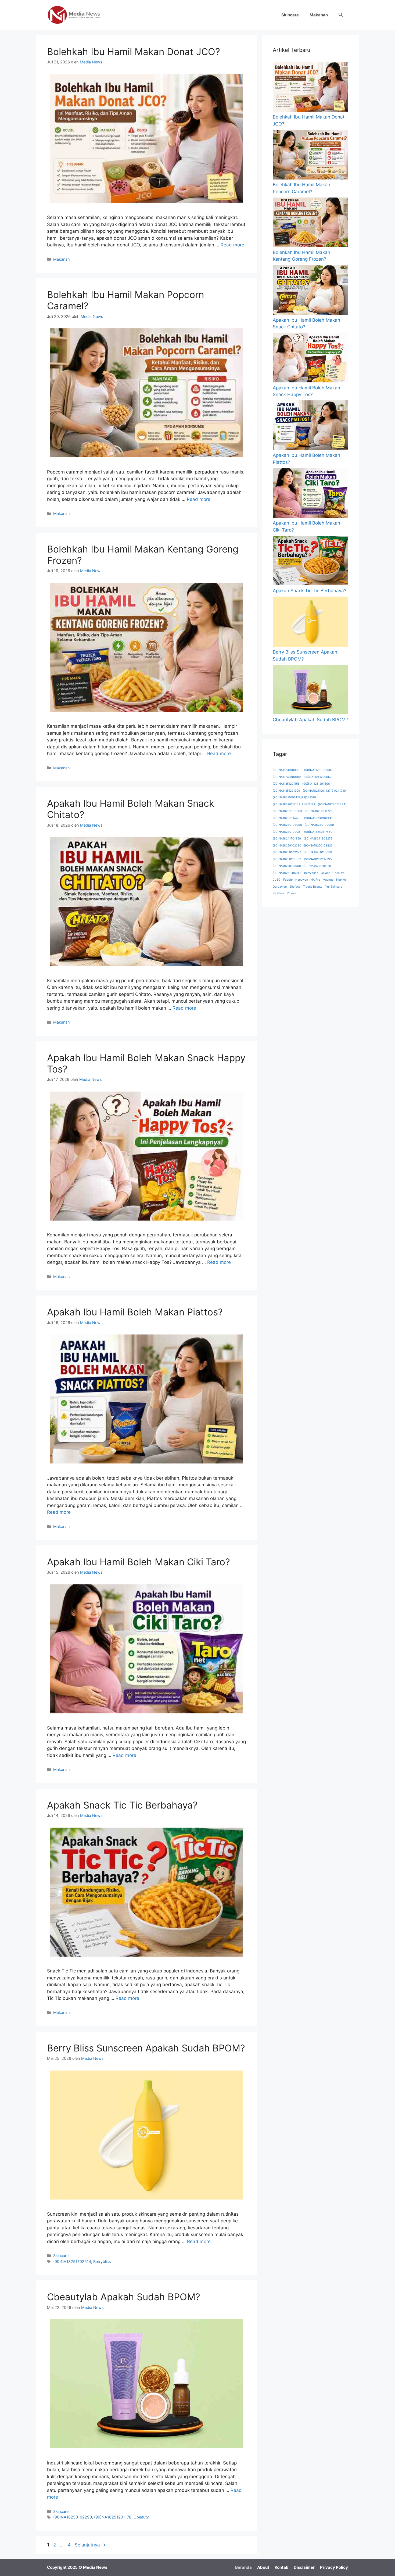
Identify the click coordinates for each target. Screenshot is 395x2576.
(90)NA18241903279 (318, 839)
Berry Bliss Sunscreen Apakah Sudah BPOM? (146, 2048)
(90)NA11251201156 (286, 784)
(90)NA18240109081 (287, 832)
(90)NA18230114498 (287, 818)
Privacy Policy (334, 2567)
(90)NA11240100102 (287, 777)
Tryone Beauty (313, 887)
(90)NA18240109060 (319, 825)
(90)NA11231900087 (318, 770)
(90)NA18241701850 (287, 839)
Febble (288, 880)
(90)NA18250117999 (287, 866)
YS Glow (279, 893)
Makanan (319, 15)
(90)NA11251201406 (316, 784)
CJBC (277, 880)
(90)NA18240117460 (318, 832)
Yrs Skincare (334, 887)
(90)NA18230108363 (287, 811)
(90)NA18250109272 (287, 852)
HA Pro (315, 880)
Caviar (325, 873)
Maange (328, 880)
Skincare (290, 15)
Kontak (281, 2567)
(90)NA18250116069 (287, 859)
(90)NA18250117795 (318, 859)
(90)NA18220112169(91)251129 (294, 804)
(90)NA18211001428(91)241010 (294, 797)
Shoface (295, 887)
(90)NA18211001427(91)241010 (324, 791)
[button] (341, 15)
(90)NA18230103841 (332, 804)
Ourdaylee (280, 887)
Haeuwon (302, 880)
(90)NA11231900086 (287, 770)
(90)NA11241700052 (317, 777)
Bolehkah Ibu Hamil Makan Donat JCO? (134, 52)
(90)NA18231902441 (318, 818)
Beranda (243, 2567)
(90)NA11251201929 (286, 791)
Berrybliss (102, 2261)
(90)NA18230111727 (318, 811)
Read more (232, 245)
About (263, 2567)
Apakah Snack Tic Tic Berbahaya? (122, 1805)
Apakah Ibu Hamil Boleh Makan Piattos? (135, 1312)
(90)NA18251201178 (113, 2517)
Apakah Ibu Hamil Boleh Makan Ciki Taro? (139, 1562)
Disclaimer (304, 2567)
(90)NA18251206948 (287, 873)
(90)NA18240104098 (287, 825)
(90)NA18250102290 (73, 2517)
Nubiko (341, 880)
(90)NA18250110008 (318, 852)
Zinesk (292, 893)
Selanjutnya (90, 2545)
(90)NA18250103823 (318, 846)
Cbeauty (141, 2517)
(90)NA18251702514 (72, 2261)
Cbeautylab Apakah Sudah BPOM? (124, 2297)
